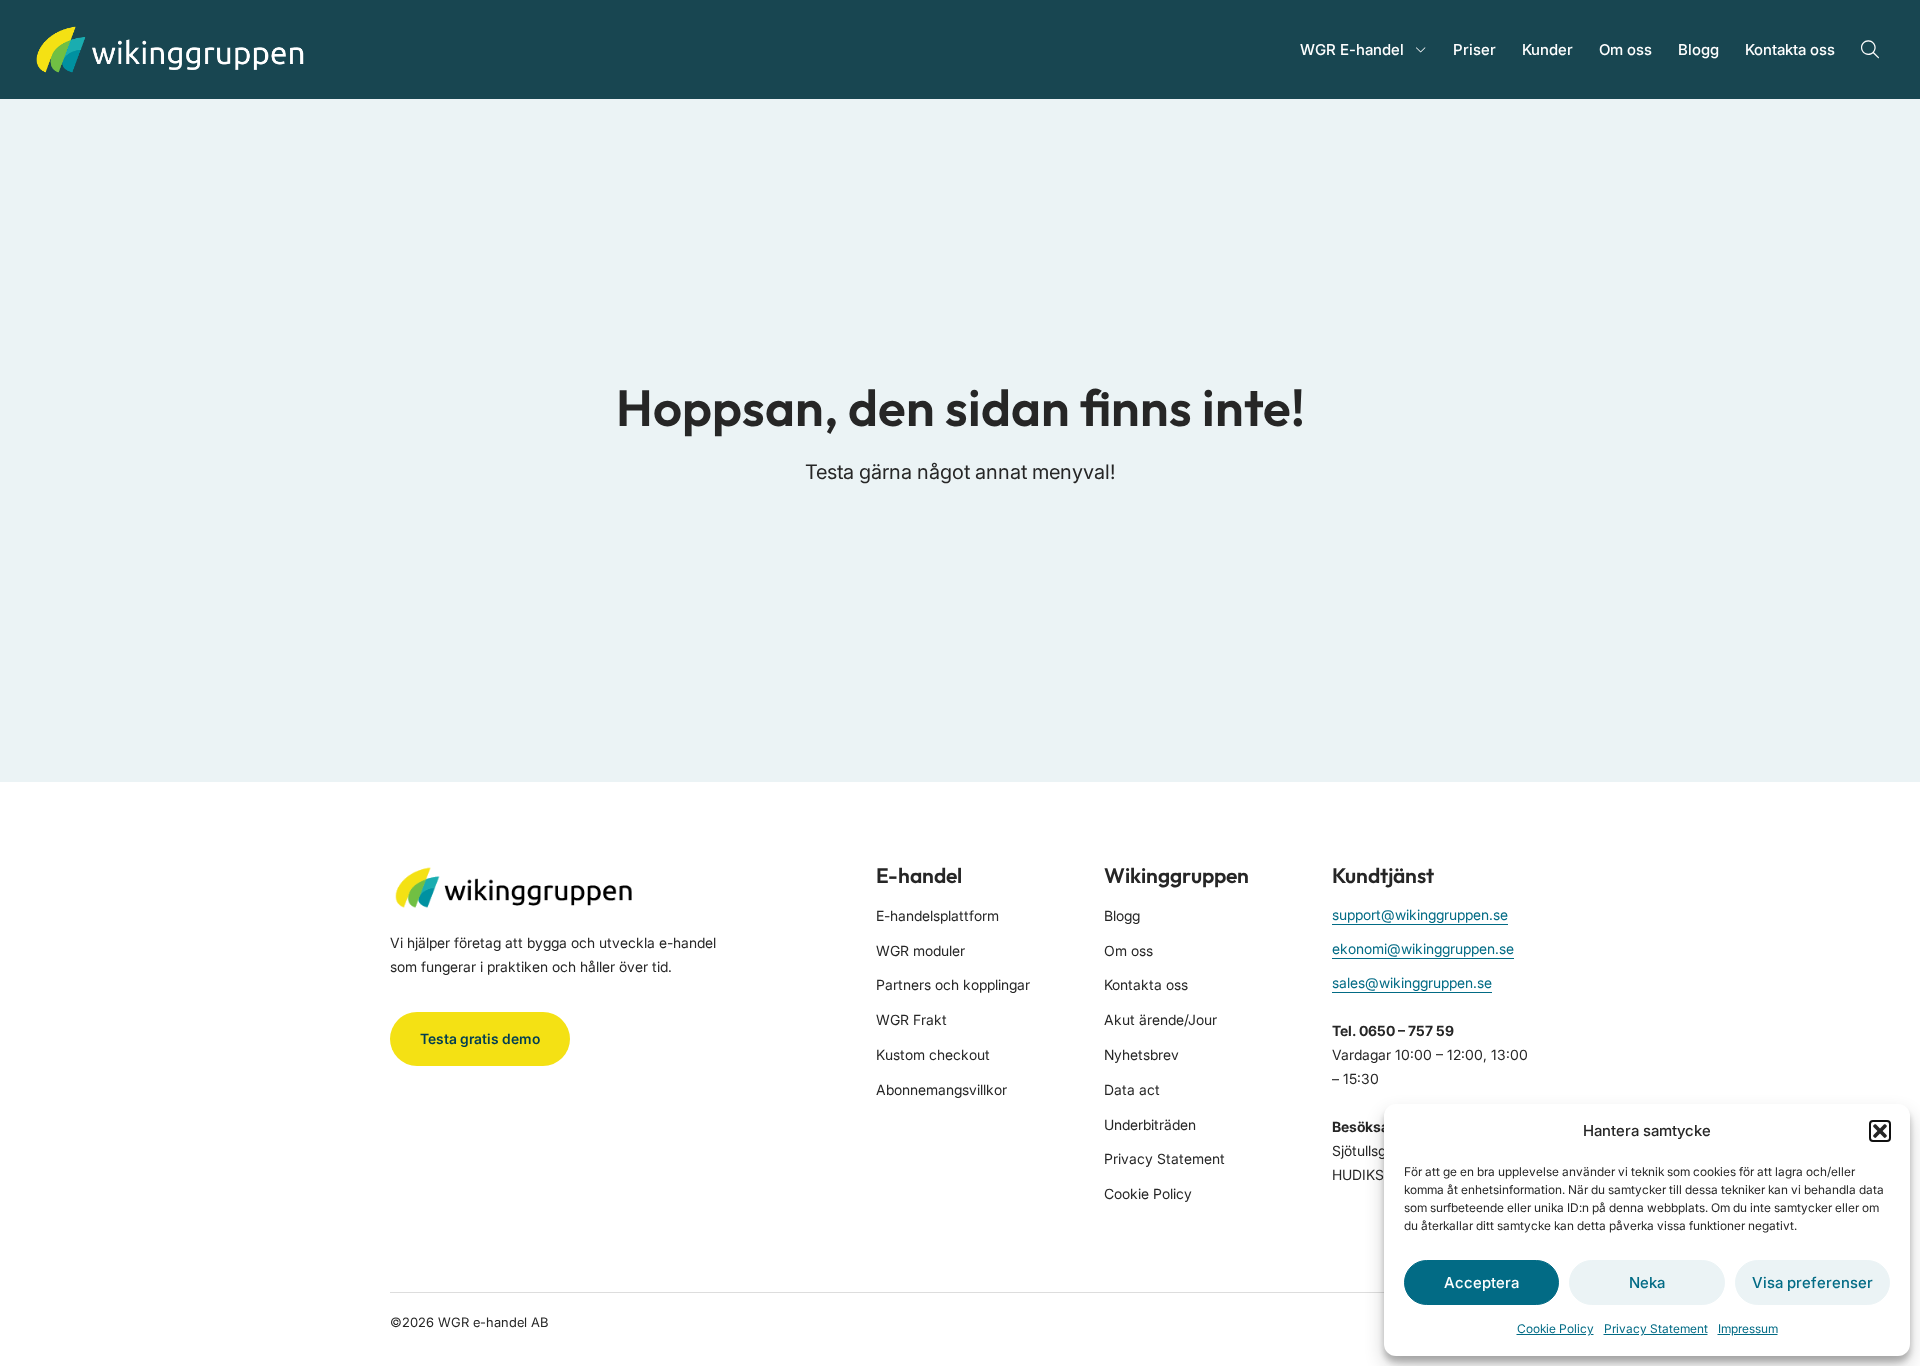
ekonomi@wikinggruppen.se (1423, 948)
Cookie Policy (1555, 1328)
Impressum (1748, 1328)
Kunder (1547, 49)
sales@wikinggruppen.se (1412, 982)
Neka (1647, 1282)
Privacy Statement (1656, 1328)
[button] (1880, 1131)
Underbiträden (1150, 1124)
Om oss (1625, 49)
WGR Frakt (911, 1019)
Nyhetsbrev (1141, 1054)
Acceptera (1481, 1282)
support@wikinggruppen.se (1420, 914)
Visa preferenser (1812, 1282)
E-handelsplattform (937, 915)
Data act (1132, 1089)
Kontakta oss (1790, 49)
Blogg (1698, 49)
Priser (1474, 49)
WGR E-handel (1352, 49)
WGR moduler (920, 950)
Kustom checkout (933, 1054)
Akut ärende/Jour (1160, 1019)
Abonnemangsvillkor (941, 1089)
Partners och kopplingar (953, 984)
